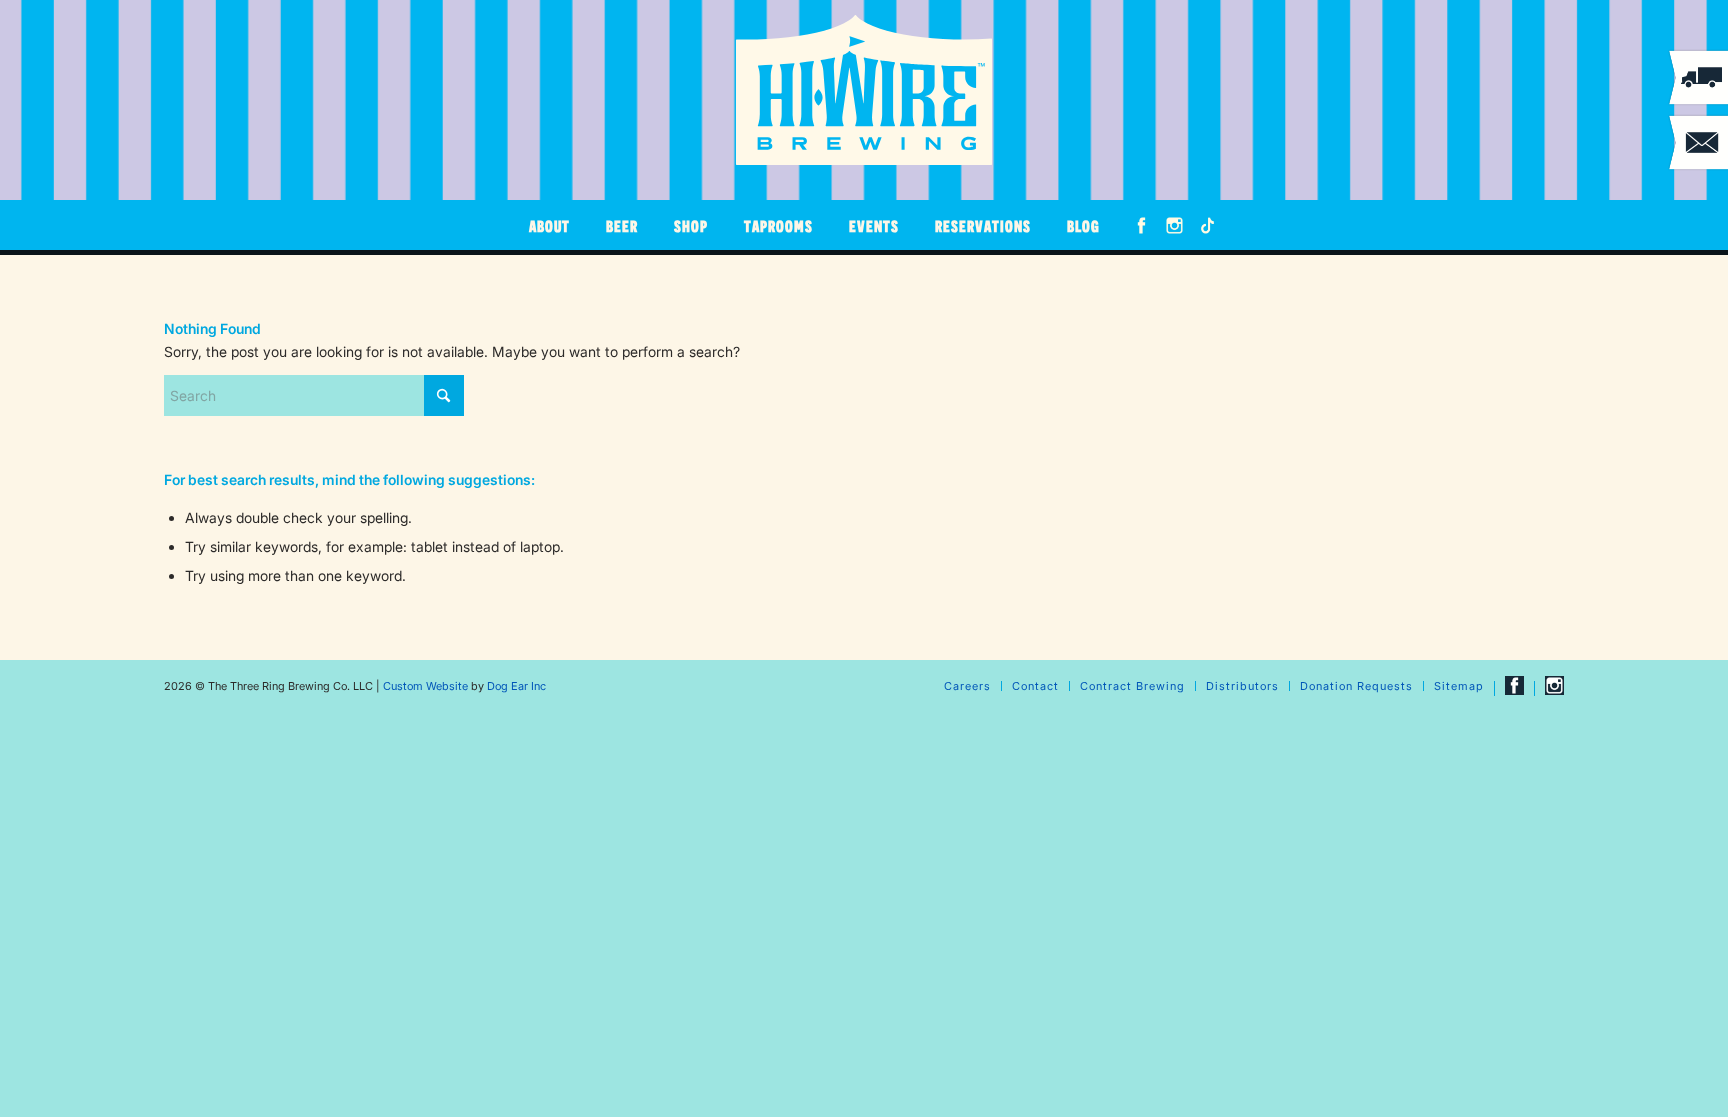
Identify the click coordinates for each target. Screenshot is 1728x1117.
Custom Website (425, 686)
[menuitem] (549, 225)
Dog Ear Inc (516, 686)
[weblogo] (864, 90)
